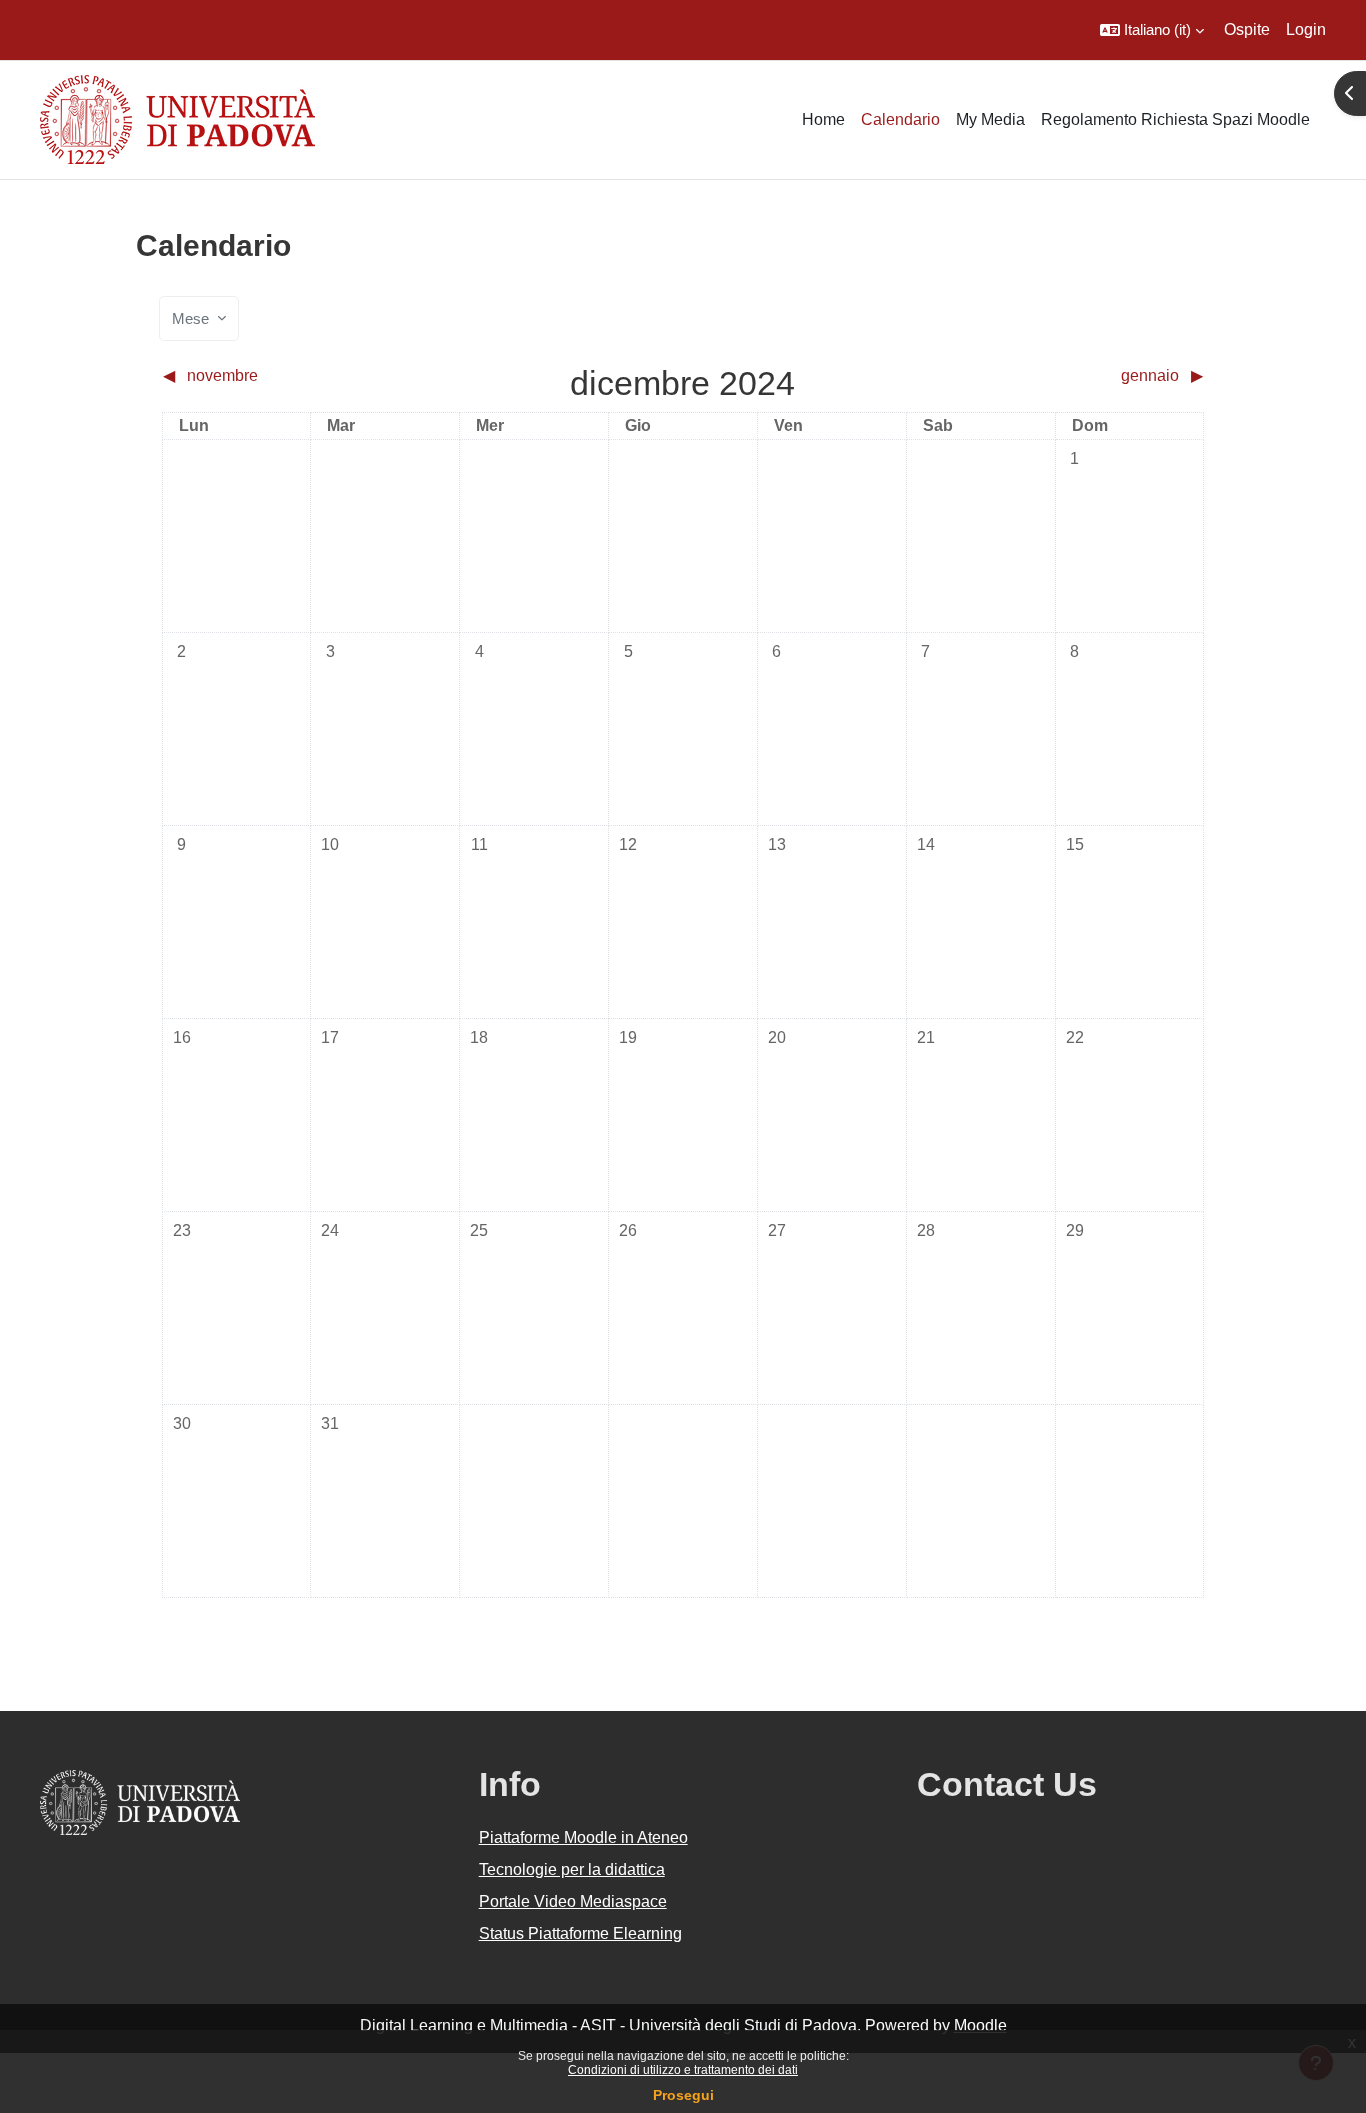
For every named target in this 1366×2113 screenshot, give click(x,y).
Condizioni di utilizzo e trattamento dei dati (683, 2070)
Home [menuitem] (823, 119)
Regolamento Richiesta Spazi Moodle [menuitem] (1175, 119)
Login (1306, 29)
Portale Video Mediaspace (573, 1901)
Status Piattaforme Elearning (580, 1933)
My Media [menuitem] (990, 119)
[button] (1152, 30)
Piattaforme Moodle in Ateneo (583, 1837)
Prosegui (683, 2095)
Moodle (980, 2025)
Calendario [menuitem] (900, 119)
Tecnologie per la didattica (572, 1869)
